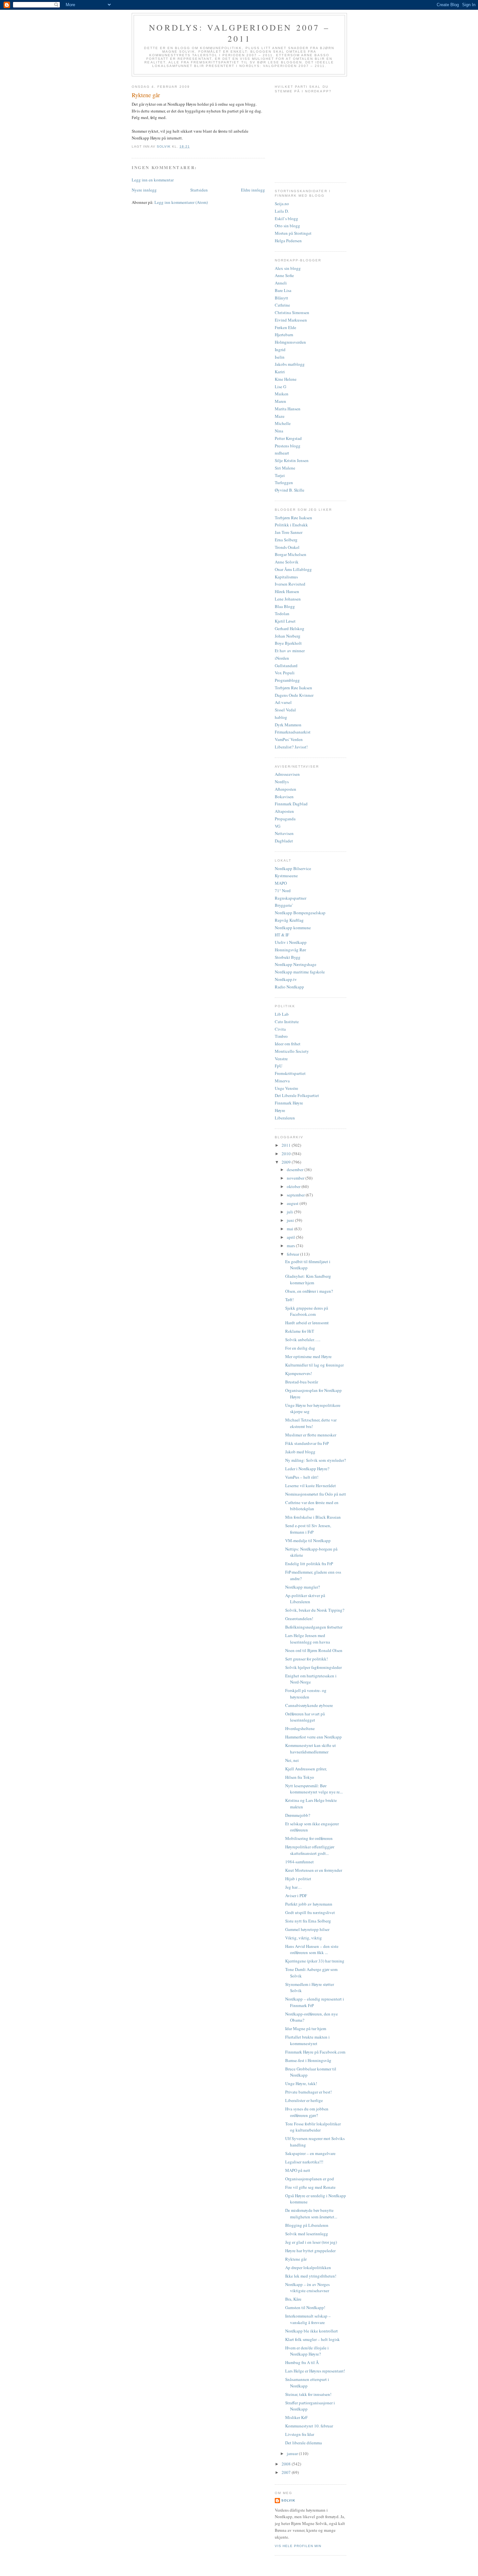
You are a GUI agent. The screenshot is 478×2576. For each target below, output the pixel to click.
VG (278, 826)
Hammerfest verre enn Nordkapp (313, 1737)
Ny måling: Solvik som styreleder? (316, 1460)
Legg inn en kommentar (153, 180)
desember (296, 1169)
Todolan (282, 614)
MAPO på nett (298, 2170)
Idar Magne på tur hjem (306, 2028)
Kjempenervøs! (299, 1373)
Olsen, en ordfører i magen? (309, 1291)
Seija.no (282, 204)
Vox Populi (285, 673)
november (296, 1178)
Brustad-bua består (302, 1382)
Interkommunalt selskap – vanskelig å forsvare (308, 2319)
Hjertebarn (284, 335)
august (293, 1203)
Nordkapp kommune (293, 928)
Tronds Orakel (287, 547)
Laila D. (282, 211)
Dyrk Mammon (288, 725)
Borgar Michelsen (291, 554)
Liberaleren (285, 1118)
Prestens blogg (288, 446)
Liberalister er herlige (304, 2100)
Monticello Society (292, 1051)
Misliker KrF (296, 2417)
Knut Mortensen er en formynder (314, 1870)
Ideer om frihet (288, 1044)
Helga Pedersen (288, 241)
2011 (287, 1145)
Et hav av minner (290, 651)
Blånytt (281, 298)
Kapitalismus (286, 577)
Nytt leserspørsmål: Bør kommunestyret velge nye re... (314, 1789)
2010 (287, 1154)
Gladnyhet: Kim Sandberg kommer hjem (308, 1279)
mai (291, 1229)
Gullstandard (286, 666)
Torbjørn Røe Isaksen (293, 518)
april (291, 1237)
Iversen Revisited (290, 584)
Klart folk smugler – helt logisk (312, 2339)
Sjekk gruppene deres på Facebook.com (307, 1311)
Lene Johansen (288, 599)
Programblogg (287, 680)
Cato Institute (287, 1022)
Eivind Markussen (291, 320)
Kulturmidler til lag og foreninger (314, 1365)
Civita (280, 1029)
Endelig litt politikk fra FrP (309, 1564)
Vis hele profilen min (298, 2546)
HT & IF (282, 935)
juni (291, 1220)
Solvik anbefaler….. (303, 1340)
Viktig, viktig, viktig (304, 1938)
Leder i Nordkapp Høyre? (307, 1469)
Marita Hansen (288, 409)
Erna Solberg (286, 540)
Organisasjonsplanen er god (310, 2179)
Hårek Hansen (287, 591)
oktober (294, 1186)
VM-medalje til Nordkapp (308, 1540)
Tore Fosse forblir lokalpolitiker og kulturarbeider (313, 2127)
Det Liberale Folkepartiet (297, 1095)
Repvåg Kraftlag (289, 920)
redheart (282, 453)
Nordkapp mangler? (303, 1587)
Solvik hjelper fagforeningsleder (313, 1667)
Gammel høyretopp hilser (307, 1929)
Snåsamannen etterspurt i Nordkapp (307, 2383)
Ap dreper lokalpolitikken (308, 2267)
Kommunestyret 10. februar (309, 2426)
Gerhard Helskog (290, 628)
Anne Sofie (284, 275)
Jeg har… (293, 1887)
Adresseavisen (287, 774)
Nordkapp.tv (286, 979)
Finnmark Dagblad (291, 804)
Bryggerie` (284, 905)
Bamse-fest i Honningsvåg (308, 2060)
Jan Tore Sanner (289, 532)
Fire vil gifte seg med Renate (310, 2187)
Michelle (283, 423)
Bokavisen (284, 797)
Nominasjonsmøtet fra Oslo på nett (316, 1494)
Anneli (281, 283)
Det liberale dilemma (304, 2443)
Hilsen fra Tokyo (300, 1777)
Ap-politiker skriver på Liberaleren (305, 1599)
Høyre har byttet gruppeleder (310, 2251)
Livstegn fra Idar (300, 2434)
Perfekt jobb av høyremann (309, 1904)
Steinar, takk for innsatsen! (308, 2394)
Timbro (281, 1036)
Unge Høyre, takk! (301, 2083)
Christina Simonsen (292, 312)
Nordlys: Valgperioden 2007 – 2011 (239, 33)
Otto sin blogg (287, 226)
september (296, 1195)
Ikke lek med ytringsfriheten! (311, 2276)
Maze (280, 416)
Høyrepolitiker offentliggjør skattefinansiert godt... (310, 1850)
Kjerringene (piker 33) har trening (315, 1961)
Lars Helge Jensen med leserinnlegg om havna (308, 1639)
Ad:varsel (283, 702)
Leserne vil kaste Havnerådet (311, 1486)
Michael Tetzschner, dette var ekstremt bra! (311, 1423)
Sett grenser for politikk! (306, 1659)
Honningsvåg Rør (290, 950)
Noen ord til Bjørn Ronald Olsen (314, 1650)
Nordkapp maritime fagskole (300, 972)
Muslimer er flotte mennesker (311, 1435)
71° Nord (283, 891)
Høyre (280, 1110)
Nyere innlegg (144, 190)
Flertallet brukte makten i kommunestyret (307, 2040)
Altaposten (284, 811)
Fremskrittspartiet (290, 1073)
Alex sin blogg (288, 268)
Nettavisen (284, 833)
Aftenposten (285, 789)
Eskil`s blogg (286, 218)
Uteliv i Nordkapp (291, 942)
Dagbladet (284, 841)
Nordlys (282, 782)
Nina (279, 431)
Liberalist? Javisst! (291, 747)
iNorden (282, 658)
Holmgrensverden (290, 342)
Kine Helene (286, 379)
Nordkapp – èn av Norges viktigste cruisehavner (307, 2288)
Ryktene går (296, 2259)
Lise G (280, 387)
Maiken (282, 394)
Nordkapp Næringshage (296, 964)
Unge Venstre (286, 1088)
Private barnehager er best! (308, 2092)
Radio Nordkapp (289, 987)
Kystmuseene (286, 876)
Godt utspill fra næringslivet (310, 1912)
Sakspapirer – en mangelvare (310, 2153)
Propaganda (285, 819)
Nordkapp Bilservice (293, 868)
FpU (279, 1066)
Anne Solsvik (287, 562)
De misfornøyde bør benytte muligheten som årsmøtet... (311, 2213)
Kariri (280, 372)
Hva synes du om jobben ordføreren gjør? (307, 2112)
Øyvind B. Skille (290, 490)
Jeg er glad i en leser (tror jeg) (311, 2242)
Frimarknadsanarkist (293, 732)
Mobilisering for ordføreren (309, 1838)
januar (293, 2453)
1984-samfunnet (299, 1862)
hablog (281, 717)
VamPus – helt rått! (302, 1477)
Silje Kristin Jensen (292, 460)
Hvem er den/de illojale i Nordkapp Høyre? (307, 2351)
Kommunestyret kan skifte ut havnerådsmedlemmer (311, 1749)
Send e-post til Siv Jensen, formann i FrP (308, 1529)
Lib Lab (282, 1014)
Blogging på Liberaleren (307, 2225)
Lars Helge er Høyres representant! (315, 2371)
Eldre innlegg (253, 190)
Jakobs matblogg (290, 364)
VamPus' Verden (289, 739)
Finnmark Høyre (289, 1103)
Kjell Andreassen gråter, (306, 1769)
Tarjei (280, 475)
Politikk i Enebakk (291, 525)
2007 (287, 2472)
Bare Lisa (283, 290)
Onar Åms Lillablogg (293, 569)
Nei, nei (292, 1760)
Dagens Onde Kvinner (294, 695)
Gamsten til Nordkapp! (305, 2307)
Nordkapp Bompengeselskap (300, 913)
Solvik (288, 2500)
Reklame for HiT (300, 1331)
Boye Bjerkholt (288, 643)
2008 (287, 2464)
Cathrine (282, 305)
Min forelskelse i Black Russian (313, 1517)
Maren (280, 401)
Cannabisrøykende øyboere (309, 1705)
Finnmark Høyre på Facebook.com (315, 2052)
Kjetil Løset (285, 621)
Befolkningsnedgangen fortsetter (314, 1627)
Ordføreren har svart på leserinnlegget (305, 1717)
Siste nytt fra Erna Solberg (308, 1921)
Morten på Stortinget (293, 233)
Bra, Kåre (293, 2299)
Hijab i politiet (298, 1879)
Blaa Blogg (285, 606)
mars (291, 1246)
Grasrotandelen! (299, 1618)
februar (293, 1254)
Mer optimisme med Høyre (308, 1356)
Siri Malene (285, 468)
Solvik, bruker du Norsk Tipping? (315, 1610)
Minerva (282, 1081)
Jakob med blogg (300, 1452)
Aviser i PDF (296, 1896)
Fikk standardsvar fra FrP (307, 1443)
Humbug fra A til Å (302, 2362)
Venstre (281, 1059)
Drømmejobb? (298, 1815)
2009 (287, 1162)
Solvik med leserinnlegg (307, 2234)
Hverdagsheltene (300, 1728)
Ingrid (280, 350)
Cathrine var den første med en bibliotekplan (312, 1506)
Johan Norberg (288, 636)
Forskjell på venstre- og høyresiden (306, 1694)
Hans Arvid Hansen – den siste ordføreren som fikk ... (312, 1949)
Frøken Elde (285, 327)
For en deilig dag (300, 1348)
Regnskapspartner (291, 898)
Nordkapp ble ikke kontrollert (312, 2331)
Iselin (280, 357)
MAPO (281, 883)
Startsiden (199, 190)
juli (290, 1212)
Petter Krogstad (288, 438)
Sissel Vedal (285, 710)
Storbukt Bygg (288, 957)
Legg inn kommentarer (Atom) (181, 202)
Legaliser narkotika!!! (304, 2162)
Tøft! (289, 1300)
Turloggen (284, 482)
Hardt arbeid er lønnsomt (307, 1323)
